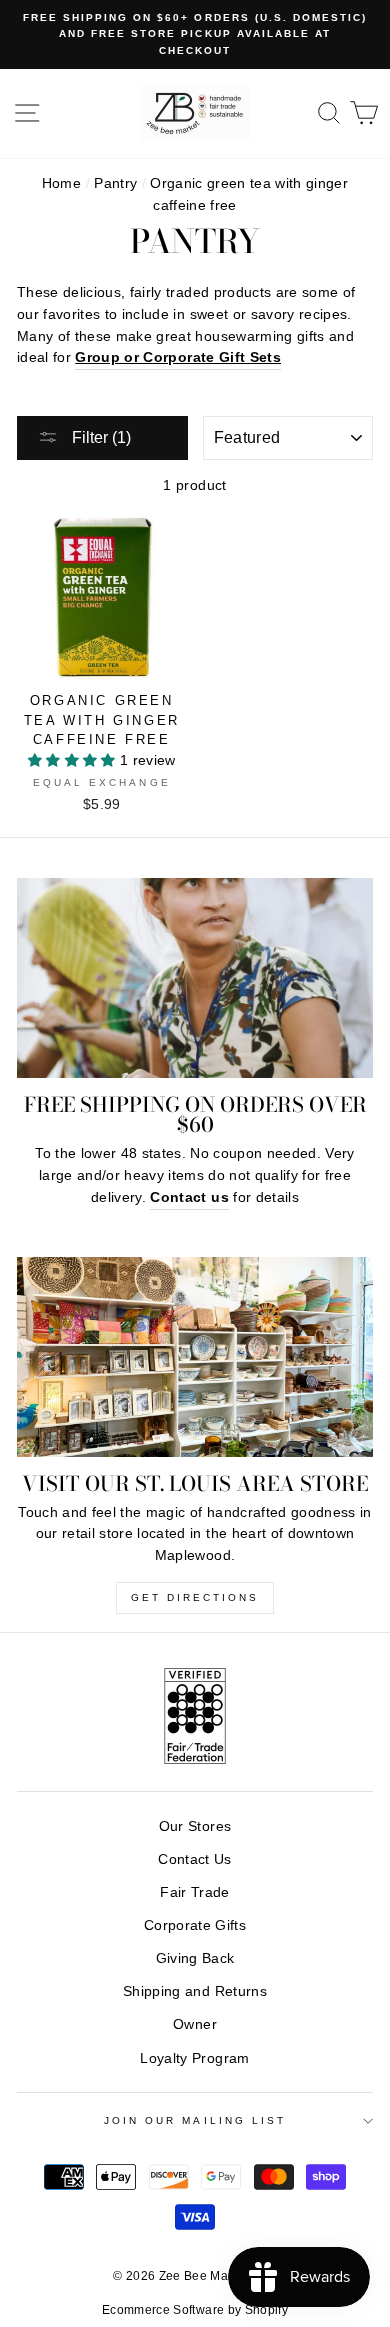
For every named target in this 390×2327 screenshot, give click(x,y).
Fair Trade (194, 1892)
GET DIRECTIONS (195, 1597)
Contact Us (194, 1859)
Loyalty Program (194, 2058)
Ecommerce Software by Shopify (195, 2310)
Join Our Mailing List (195, 2120)
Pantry (115, 183)
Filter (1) (99, 437)
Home (61, 183)
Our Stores (195, 1826)
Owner (195, 2024)
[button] (74, 760)
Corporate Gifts (195, 1925)
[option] (195, 34)
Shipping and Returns (195, 1991)
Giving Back (195, 1958)
